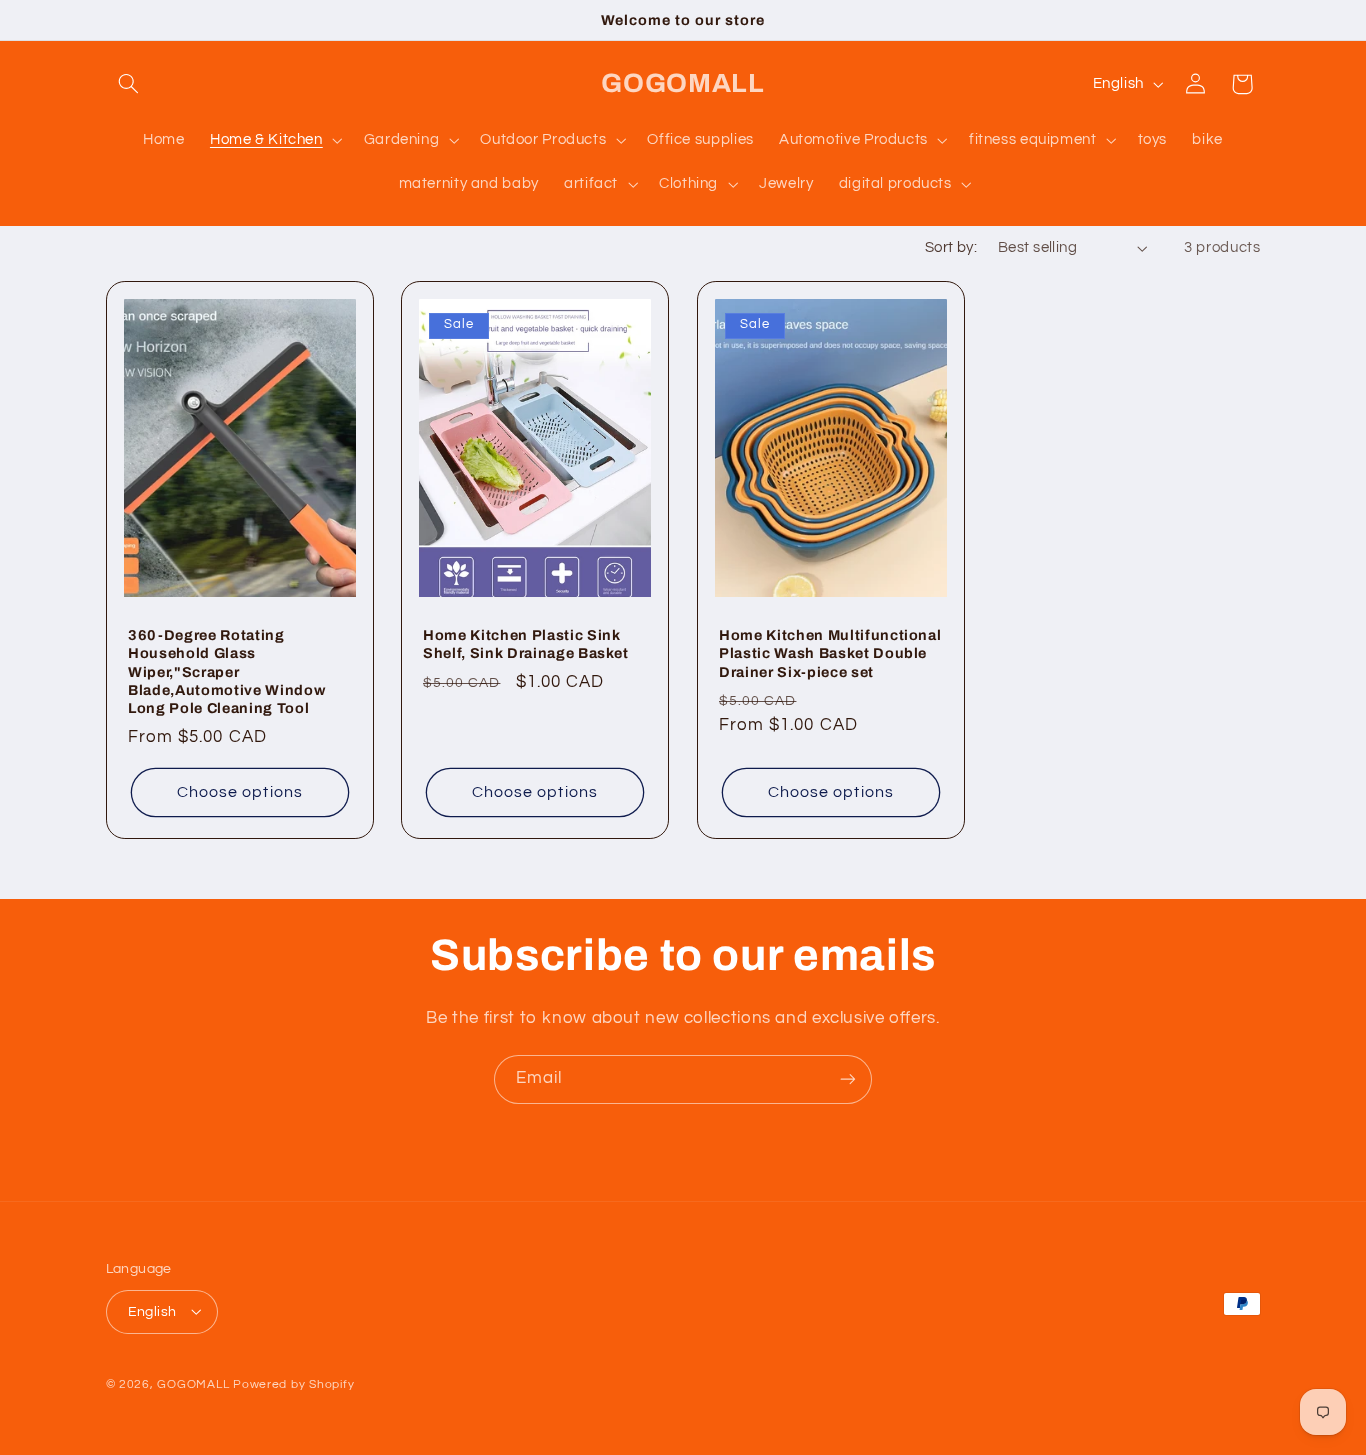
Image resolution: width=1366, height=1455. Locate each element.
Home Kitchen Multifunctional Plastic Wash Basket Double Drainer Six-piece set (830, 652)
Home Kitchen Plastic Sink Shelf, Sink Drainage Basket (526, 643)
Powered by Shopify (293, 1383)
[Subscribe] (848, 1079)
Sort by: (951, 247)
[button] (129, 84)
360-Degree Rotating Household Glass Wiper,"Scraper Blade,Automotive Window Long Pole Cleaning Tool (226, 671)
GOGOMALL (193, 1383)
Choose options (240, 791)
